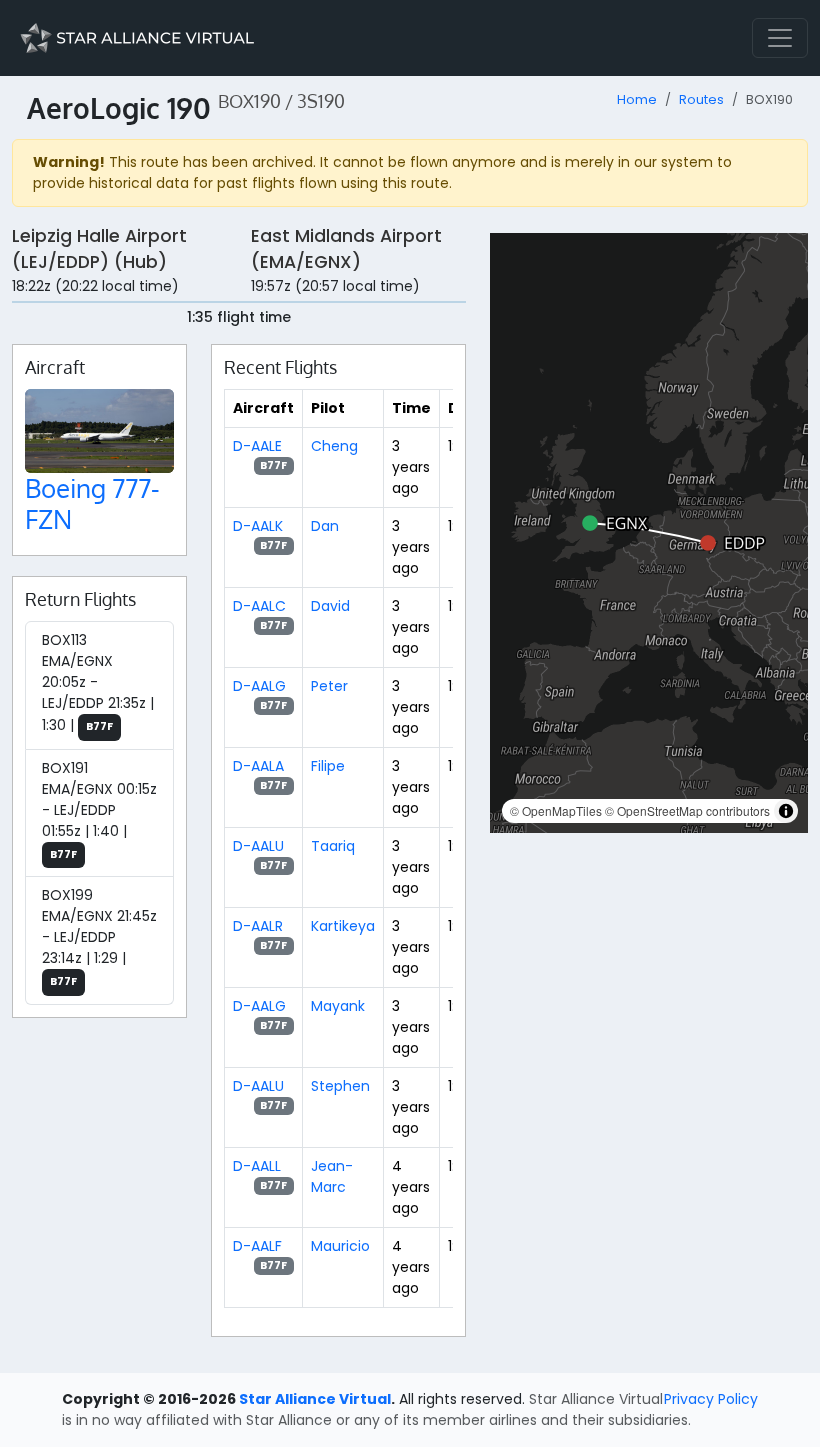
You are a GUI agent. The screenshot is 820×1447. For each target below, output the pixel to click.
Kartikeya (343, 926)
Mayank (338, 1006)
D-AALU (258, 846)
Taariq (333, 846)
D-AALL (257, 1166)
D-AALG (259, 686)
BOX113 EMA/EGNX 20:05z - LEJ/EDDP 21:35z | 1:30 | (98, 682)
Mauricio (340, 1246)
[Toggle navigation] (780, 38)
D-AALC (259, 606)
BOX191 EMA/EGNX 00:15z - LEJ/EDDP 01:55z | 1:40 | (99, 810)
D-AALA (258, 766)
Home (637, 99)
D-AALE (257, 446)
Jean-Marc (332, 1176)
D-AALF (257, 1246)
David (330, 606)
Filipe (328, 766)
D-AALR (258, 926)
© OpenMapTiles (556, 810)
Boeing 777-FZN (92, 503)
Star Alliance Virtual (315, 1399)
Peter (329, 686)
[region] (649, 533)
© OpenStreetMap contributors (687, 810)
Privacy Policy (711, 1399)
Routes (701, 99)
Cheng (334, 446)
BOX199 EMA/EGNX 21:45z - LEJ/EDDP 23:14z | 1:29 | (99, 937)
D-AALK (258, 526)
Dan (325, 526)
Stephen (340, 1086)
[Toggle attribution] (786, 811)
